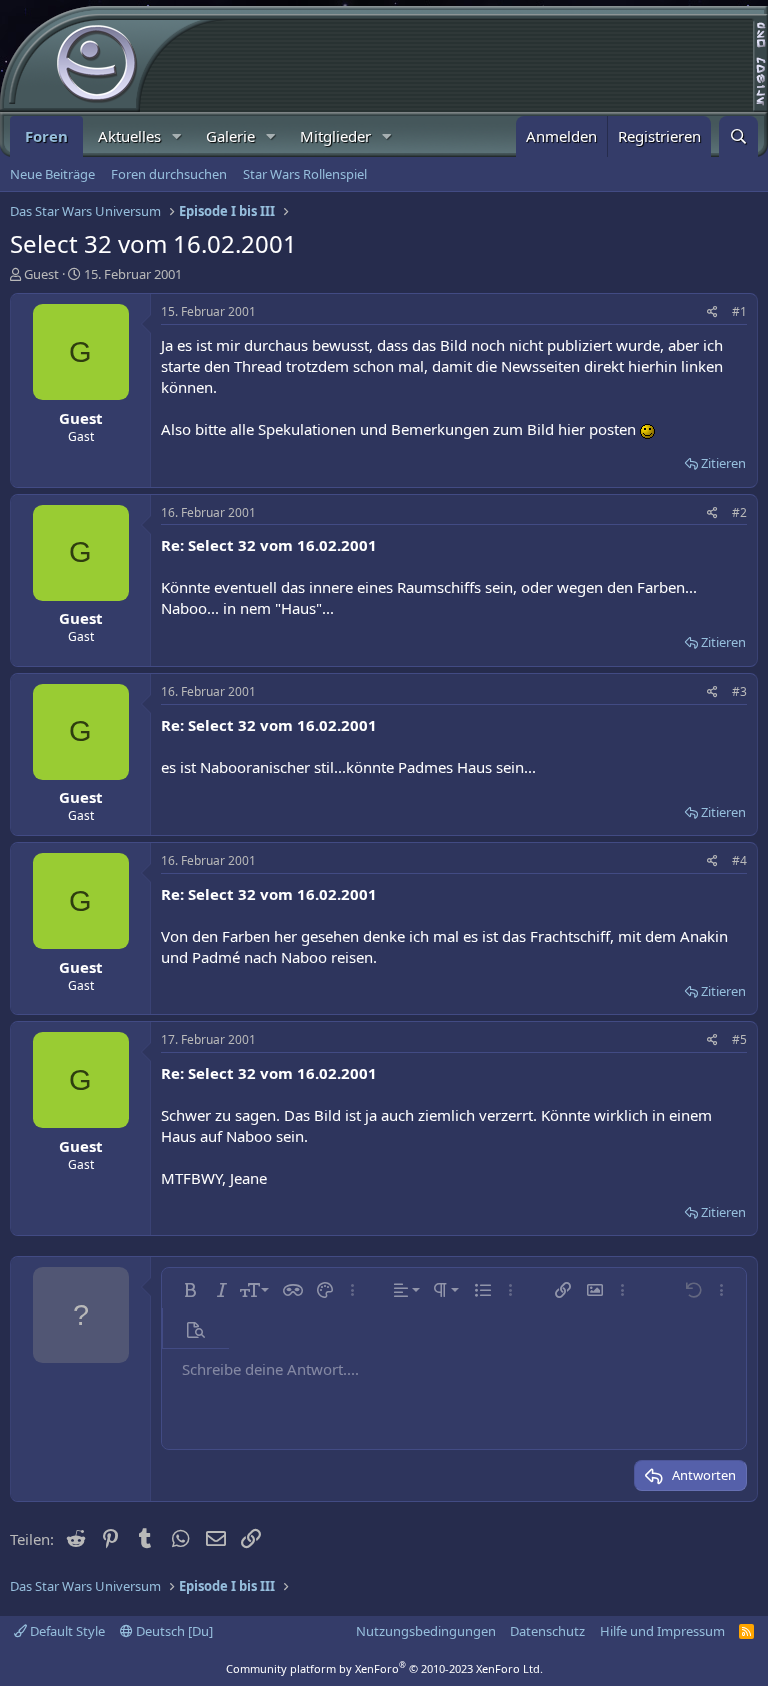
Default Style (66, 1631)
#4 (739, 860)
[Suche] (738, 136)
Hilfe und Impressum (662, 1631)
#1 (739, 311)
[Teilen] (712, 312)
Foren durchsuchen (169, 174)
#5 (739, 1039)
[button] (177, 136)
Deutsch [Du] (173, 1631)
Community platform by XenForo (384, 1668)
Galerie (230, 136)
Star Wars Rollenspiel (305, 174)
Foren (46, 136)
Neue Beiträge (52, 174)
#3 (739, 691)
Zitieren (723, 463)
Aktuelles (129, 136)
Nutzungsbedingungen (426, 1631)
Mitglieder (335, 136)
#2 (739, 512)
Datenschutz (547, 1631)
